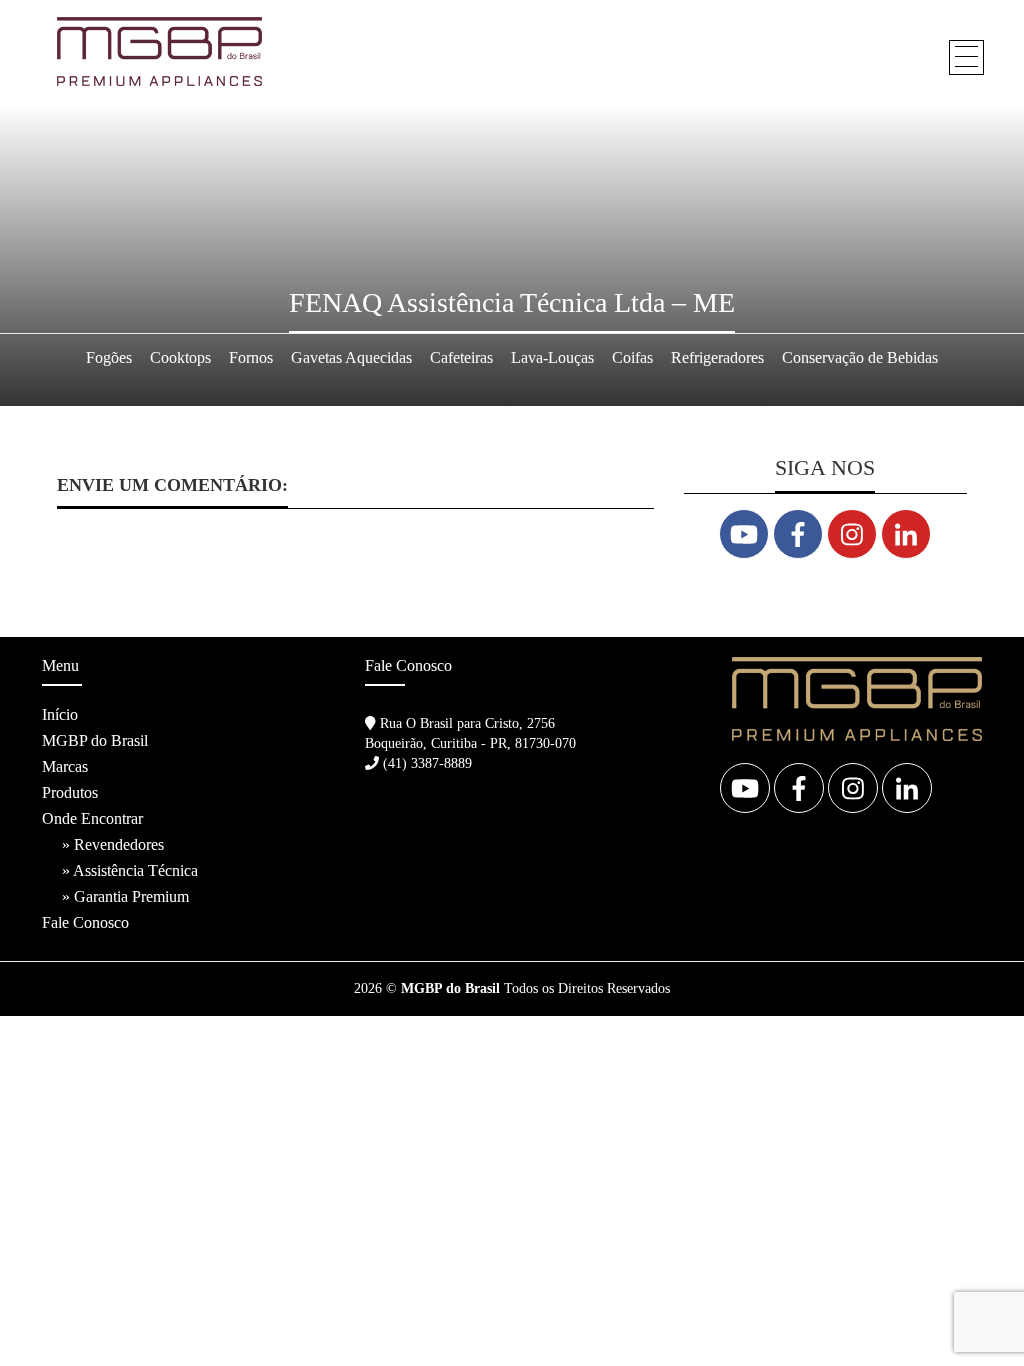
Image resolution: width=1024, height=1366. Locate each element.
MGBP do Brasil (95, 740)
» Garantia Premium (125, 896)
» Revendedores (113, 844)
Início (60, 714)
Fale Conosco (85, 922)
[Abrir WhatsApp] (974, 1315)
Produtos (70, 792)
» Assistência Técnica (130, 870)
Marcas (65, 766)
